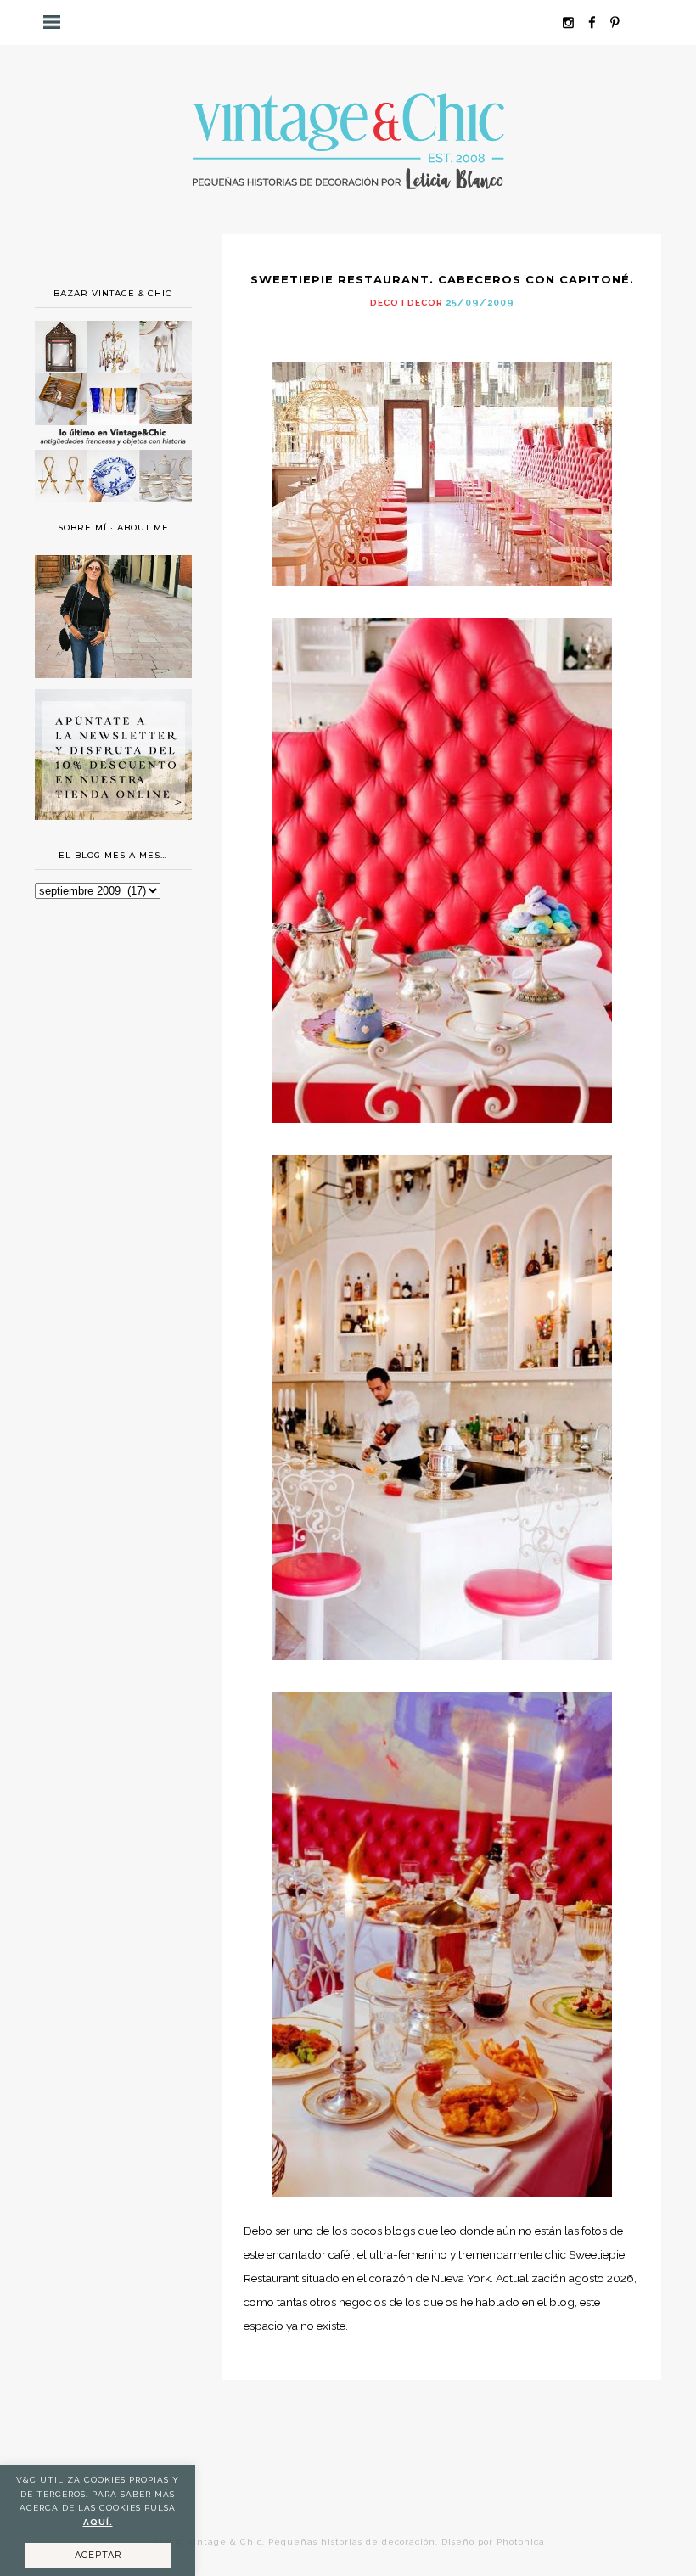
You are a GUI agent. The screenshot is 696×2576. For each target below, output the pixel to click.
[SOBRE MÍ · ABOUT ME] (113, 674)
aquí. (98, 2522)
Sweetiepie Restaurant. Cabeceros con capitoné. (442, 279)
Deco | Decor (407, 303)
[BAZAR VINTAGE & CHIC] (113, 507)
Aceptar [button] (98, 2555)
